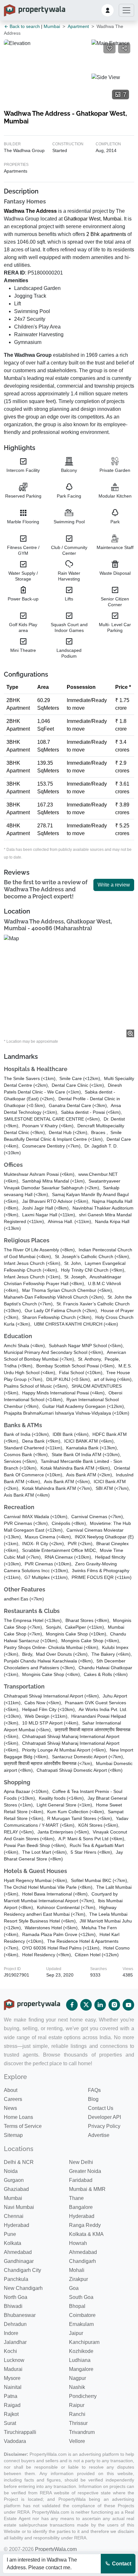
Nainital (13, 2387)
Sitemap (13, 2135)
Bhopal (77, 2306)
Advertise (99, 2135)
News (10, 2108)
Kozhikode (81, 2351)
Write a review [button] (114, 885)
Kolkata (13, 2243)
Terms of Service (23, 2126)
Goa (74, 2288)
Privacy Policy (104, 2126)
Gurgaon (14, 2180)
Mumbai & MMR (87, 2189)
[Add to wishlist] (109, 48)
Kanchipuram (84, 2342)
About (11, 2090)
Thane (76, 2198)
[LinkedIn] (100, 2005)
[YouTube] (128, 2005)
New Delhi (81, 2162)
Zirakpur (78, 2279)
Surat (10, 2423)
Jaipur (76, 2333)
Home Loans (18, 2117)
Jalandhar (15, 2342)
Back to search (24, 26)
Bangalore (81, 2207)
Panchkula (16, 2279)
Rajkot (11, 2414)
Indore (11, 2333)
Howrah (78, 2243)
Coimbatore (82, 2315)
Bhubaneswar (20, 2315)
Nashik (77, 2387)
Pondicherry (83, 2396)
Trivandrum (82, 2432)
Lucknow (14, 2360)
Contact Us (101, 2108)
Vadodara (15, 2441)
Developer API (104, 2117)
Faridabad (81, 2180)
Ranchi (77, 2414)
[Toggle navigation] (126, 10)
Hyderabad (82, 2216)
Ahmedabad (18, 2252)
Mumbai (52, 26)
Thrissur (78, 2423)
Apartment (78, 26)
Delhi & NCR (19, 2162)
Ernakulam (81, 2324)
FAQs (94, 2090)
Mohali (77, 2270)
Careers (13, 2099)
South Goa (81, 2297)
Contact (121, 2564)
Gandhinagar (19, 2261)
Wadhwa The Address (30, 211)
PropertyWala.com (56, 2549)
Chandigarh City (22, 2270)
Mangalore (81, 2369)
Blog (93, 2099)
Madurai (13, 2369)
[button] (108, 10)
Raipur (77, 2405)
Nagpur (78, 2378)
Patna (11, 2396)
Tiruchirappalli (20, 2432)
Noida (11, 2171)
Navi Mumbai (19, 2207)
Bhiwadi (13, 2306)
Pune (10, 2234)
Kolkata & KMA (86, 2234)
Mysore (12, 2378)
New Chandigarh (23, 2288)
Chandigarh (82, 2261)
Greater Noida (85, 2171)
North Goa (16, 2297)
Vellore (77, 2441)
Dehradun (15, 2324)
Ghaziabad (16, 2189)
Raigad (12, 2405)
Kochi (10, 2351)
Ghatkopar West (82, 219)
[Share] (124, 48)
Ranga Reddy (85, 2225)
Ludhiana (80, 2360)
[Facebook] (72, 2005)
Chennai (14, 2216)
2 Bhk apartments (106, 234)
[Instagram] (114, 2005)
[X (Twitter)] (86, 2005)
